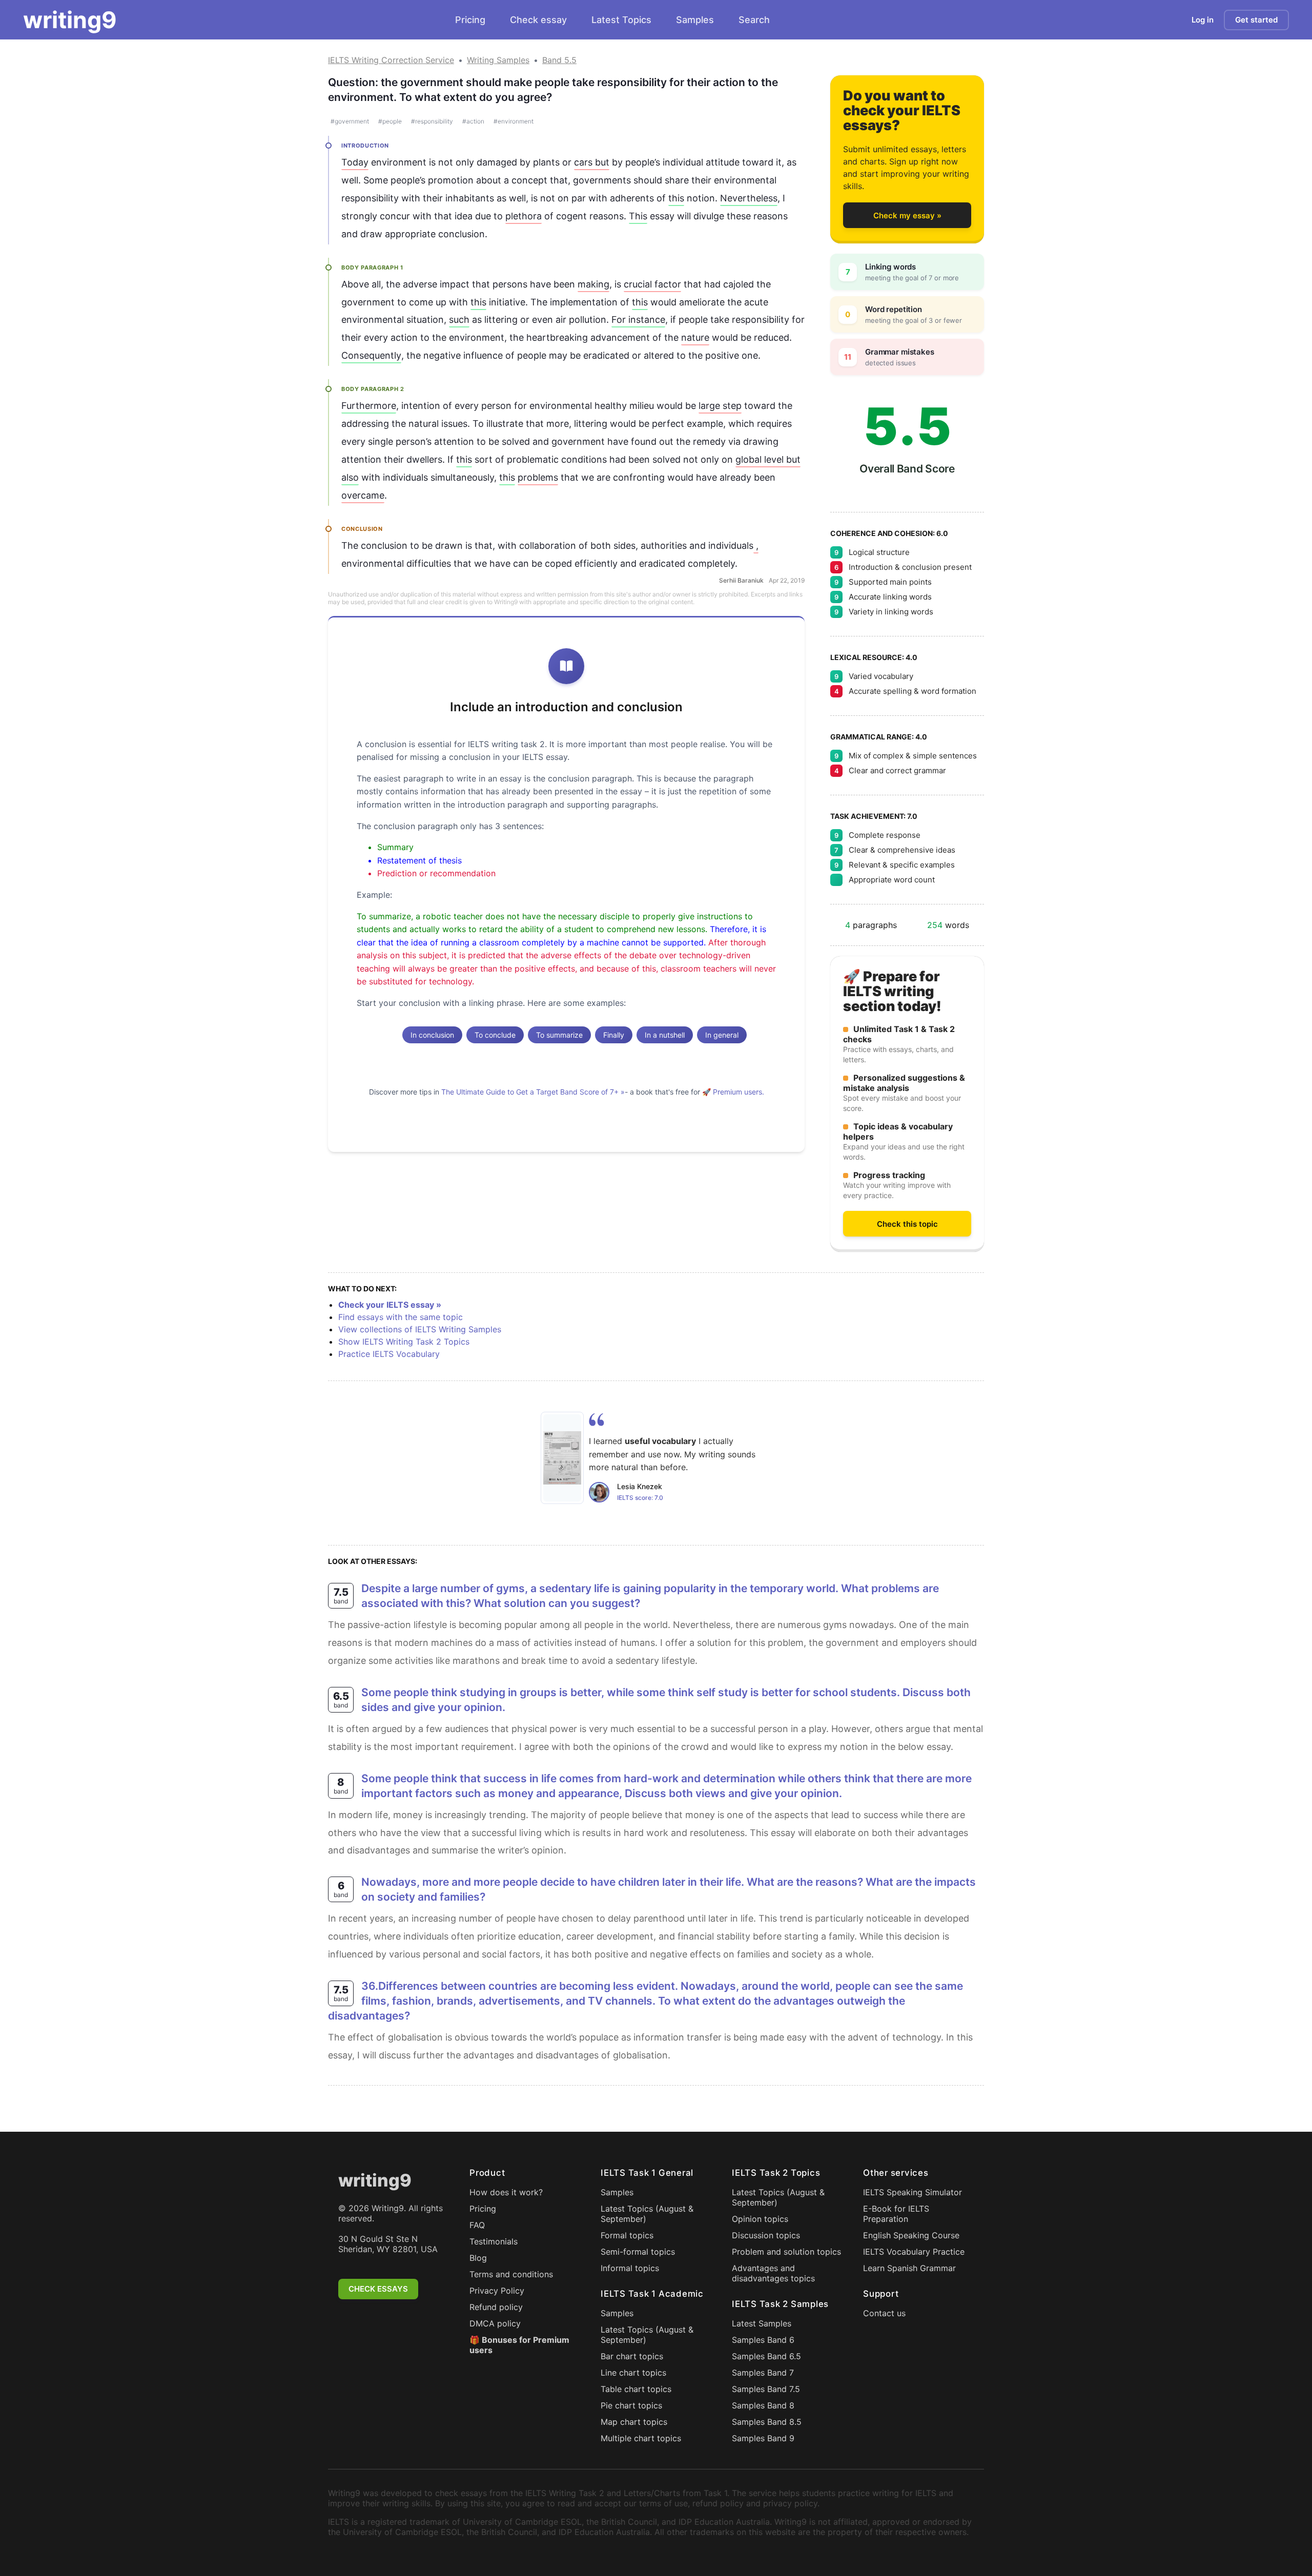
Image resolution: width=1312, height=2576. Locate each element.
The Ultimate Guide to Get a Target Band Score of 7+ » (533, 1092)
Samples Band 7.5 (766, 2389)
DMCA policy (495, 2323)
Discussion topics (766, 2235)
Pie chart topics (631, 2405)
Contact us (884, 2313)
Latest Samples (762, 2323)
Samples (695, 20)
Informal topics (630, 2268)
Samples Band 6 (763, 2340)
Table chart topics (636, 2389)
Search (754, 20)
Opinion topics (760, 2219)
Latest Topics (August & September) (647, 2214)
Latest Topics (621, 20)
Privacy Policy (497, 2291)
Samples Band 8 (763, 2405)
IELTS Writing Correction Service (391, 60)
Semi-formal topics (638, 2252)
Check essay (538, 20)
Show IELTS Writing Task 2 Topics (404, 1342)
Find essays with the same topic (401, 1317)
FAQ (477, 2225)
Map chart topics (634, 2422)
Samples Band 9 (763, 2438)
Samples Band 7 (763, 2373)
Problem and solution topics (786, 2252)
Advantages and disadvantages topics (773, 2273)
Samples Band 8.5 (767, 2422)
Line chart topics (633, 2373)
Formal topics (627, 2235)
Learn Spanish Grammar (909, 2268)
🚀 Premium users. (733, 1092)
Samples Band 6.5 (766, 2356)
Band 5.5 (559, 60)
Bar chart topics (632, 2356)
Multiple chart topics (641, 2438)
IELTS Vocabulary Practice (914, 2252)
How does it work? (506, 2192)
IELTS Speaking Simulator (913, 2192)
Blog (478, 2258)
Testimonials (494, 2241)
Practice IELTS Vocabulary (389, 1354)
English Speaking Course (911, 2235)
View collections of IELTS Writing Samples (420, 1329)
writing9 (70, 20)
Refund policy (496, 2307)
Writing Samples (498, 60)
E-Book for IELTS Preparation (896, 2214)
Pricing (470, 20)
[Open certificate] (562, 1458)
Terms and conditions (511, 2274)
